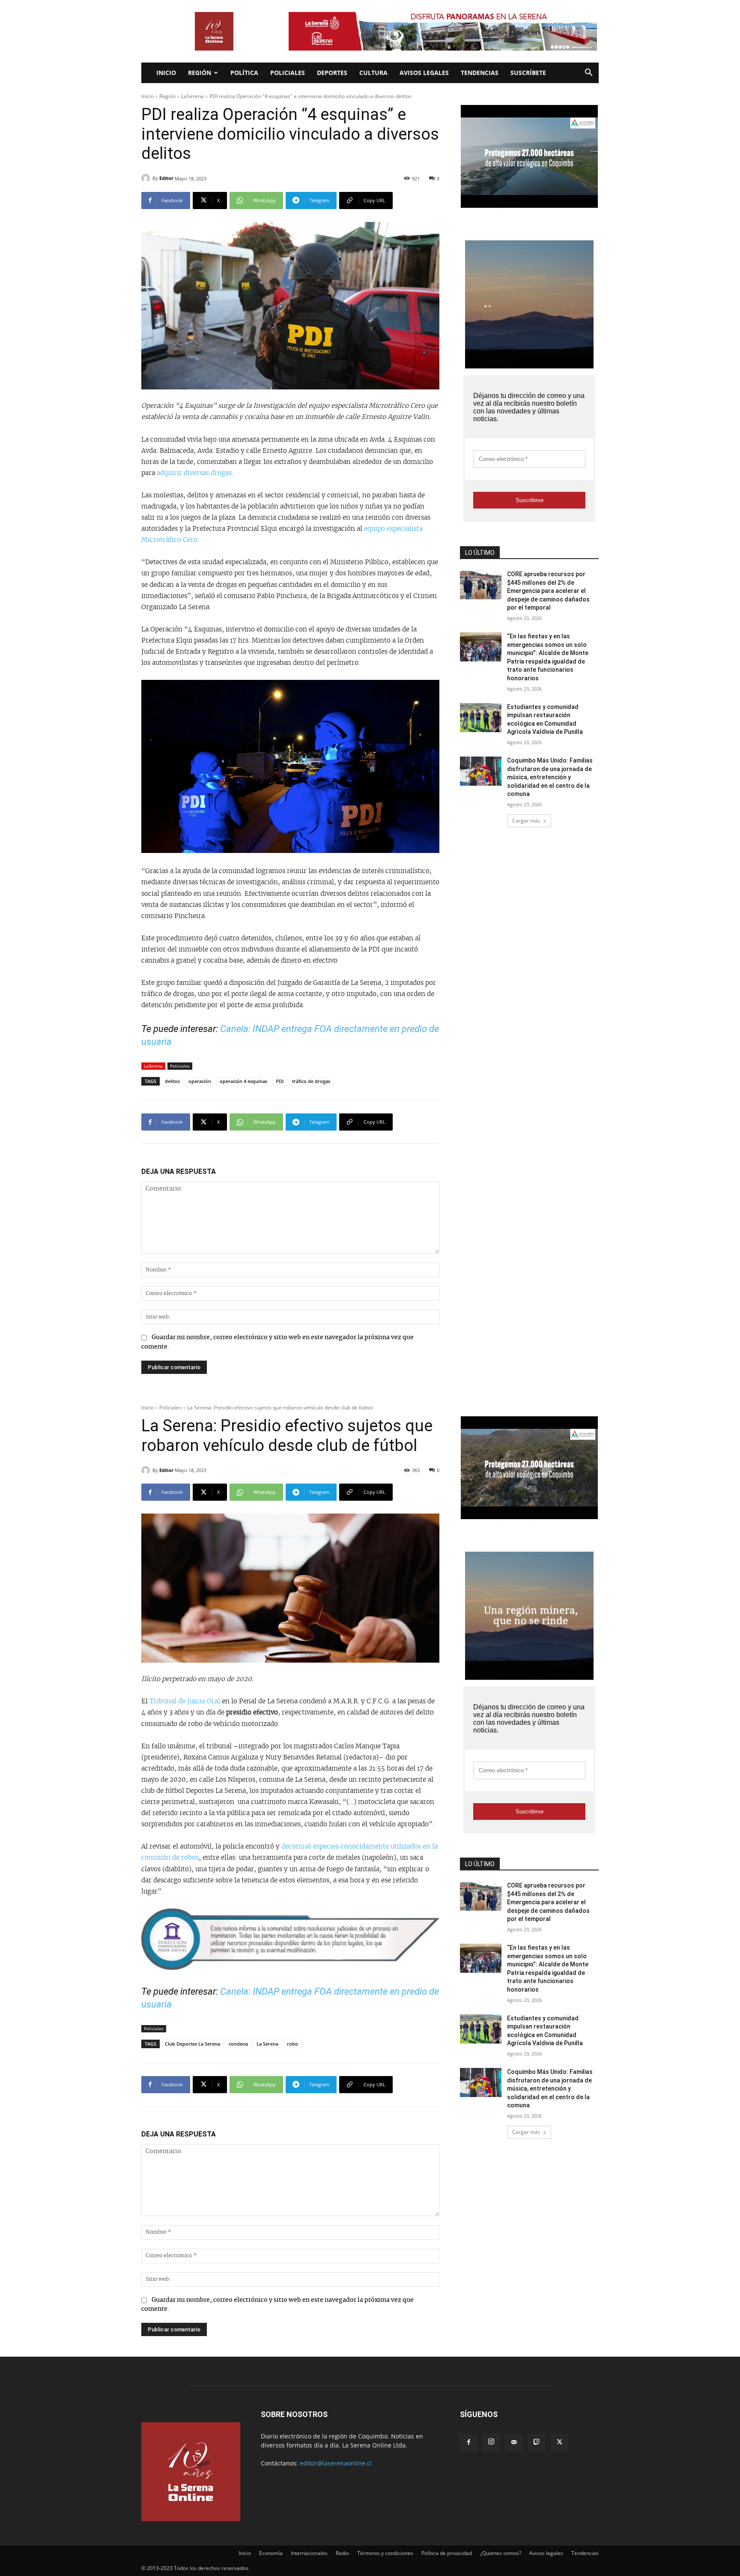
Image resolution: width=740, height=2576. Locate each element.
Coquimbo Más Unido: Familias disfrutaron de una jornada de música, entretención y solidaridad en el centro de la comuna (550, 777)
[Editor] (147, 178)
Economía (271, 2553)
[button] (588, 73)
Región (200, 73)
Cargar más (526, 821)
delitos (172, 1081)
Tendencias (480, 73)
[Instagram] (491, 2442)
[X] (559, 2443)
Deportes (332, 73)
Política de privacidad (447, 2553)
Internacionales (309, 2553)
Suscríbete (528, 73)
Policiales (288, 73)
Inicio (166, 73)
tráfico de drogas (311, 1081)
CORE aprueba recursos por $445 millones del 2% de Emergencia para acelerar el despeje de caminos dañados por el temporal (548, 591)
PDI (280, 1081)
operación (200, 1081)
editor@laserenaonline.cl (336, 2463)
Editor (166, 178)
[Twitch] (537, 2443)
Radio (342, 2553)
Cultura (373, 73)
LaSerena (192, 96)
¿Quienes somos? (501, 2553)
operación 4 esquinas (243, 1081)
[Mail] (514, 2443)
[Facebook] (468, 2443)
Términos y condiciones (385, 2553)
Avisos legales (424, 73)
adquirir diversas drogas (193, 473)
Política (244, 73)
